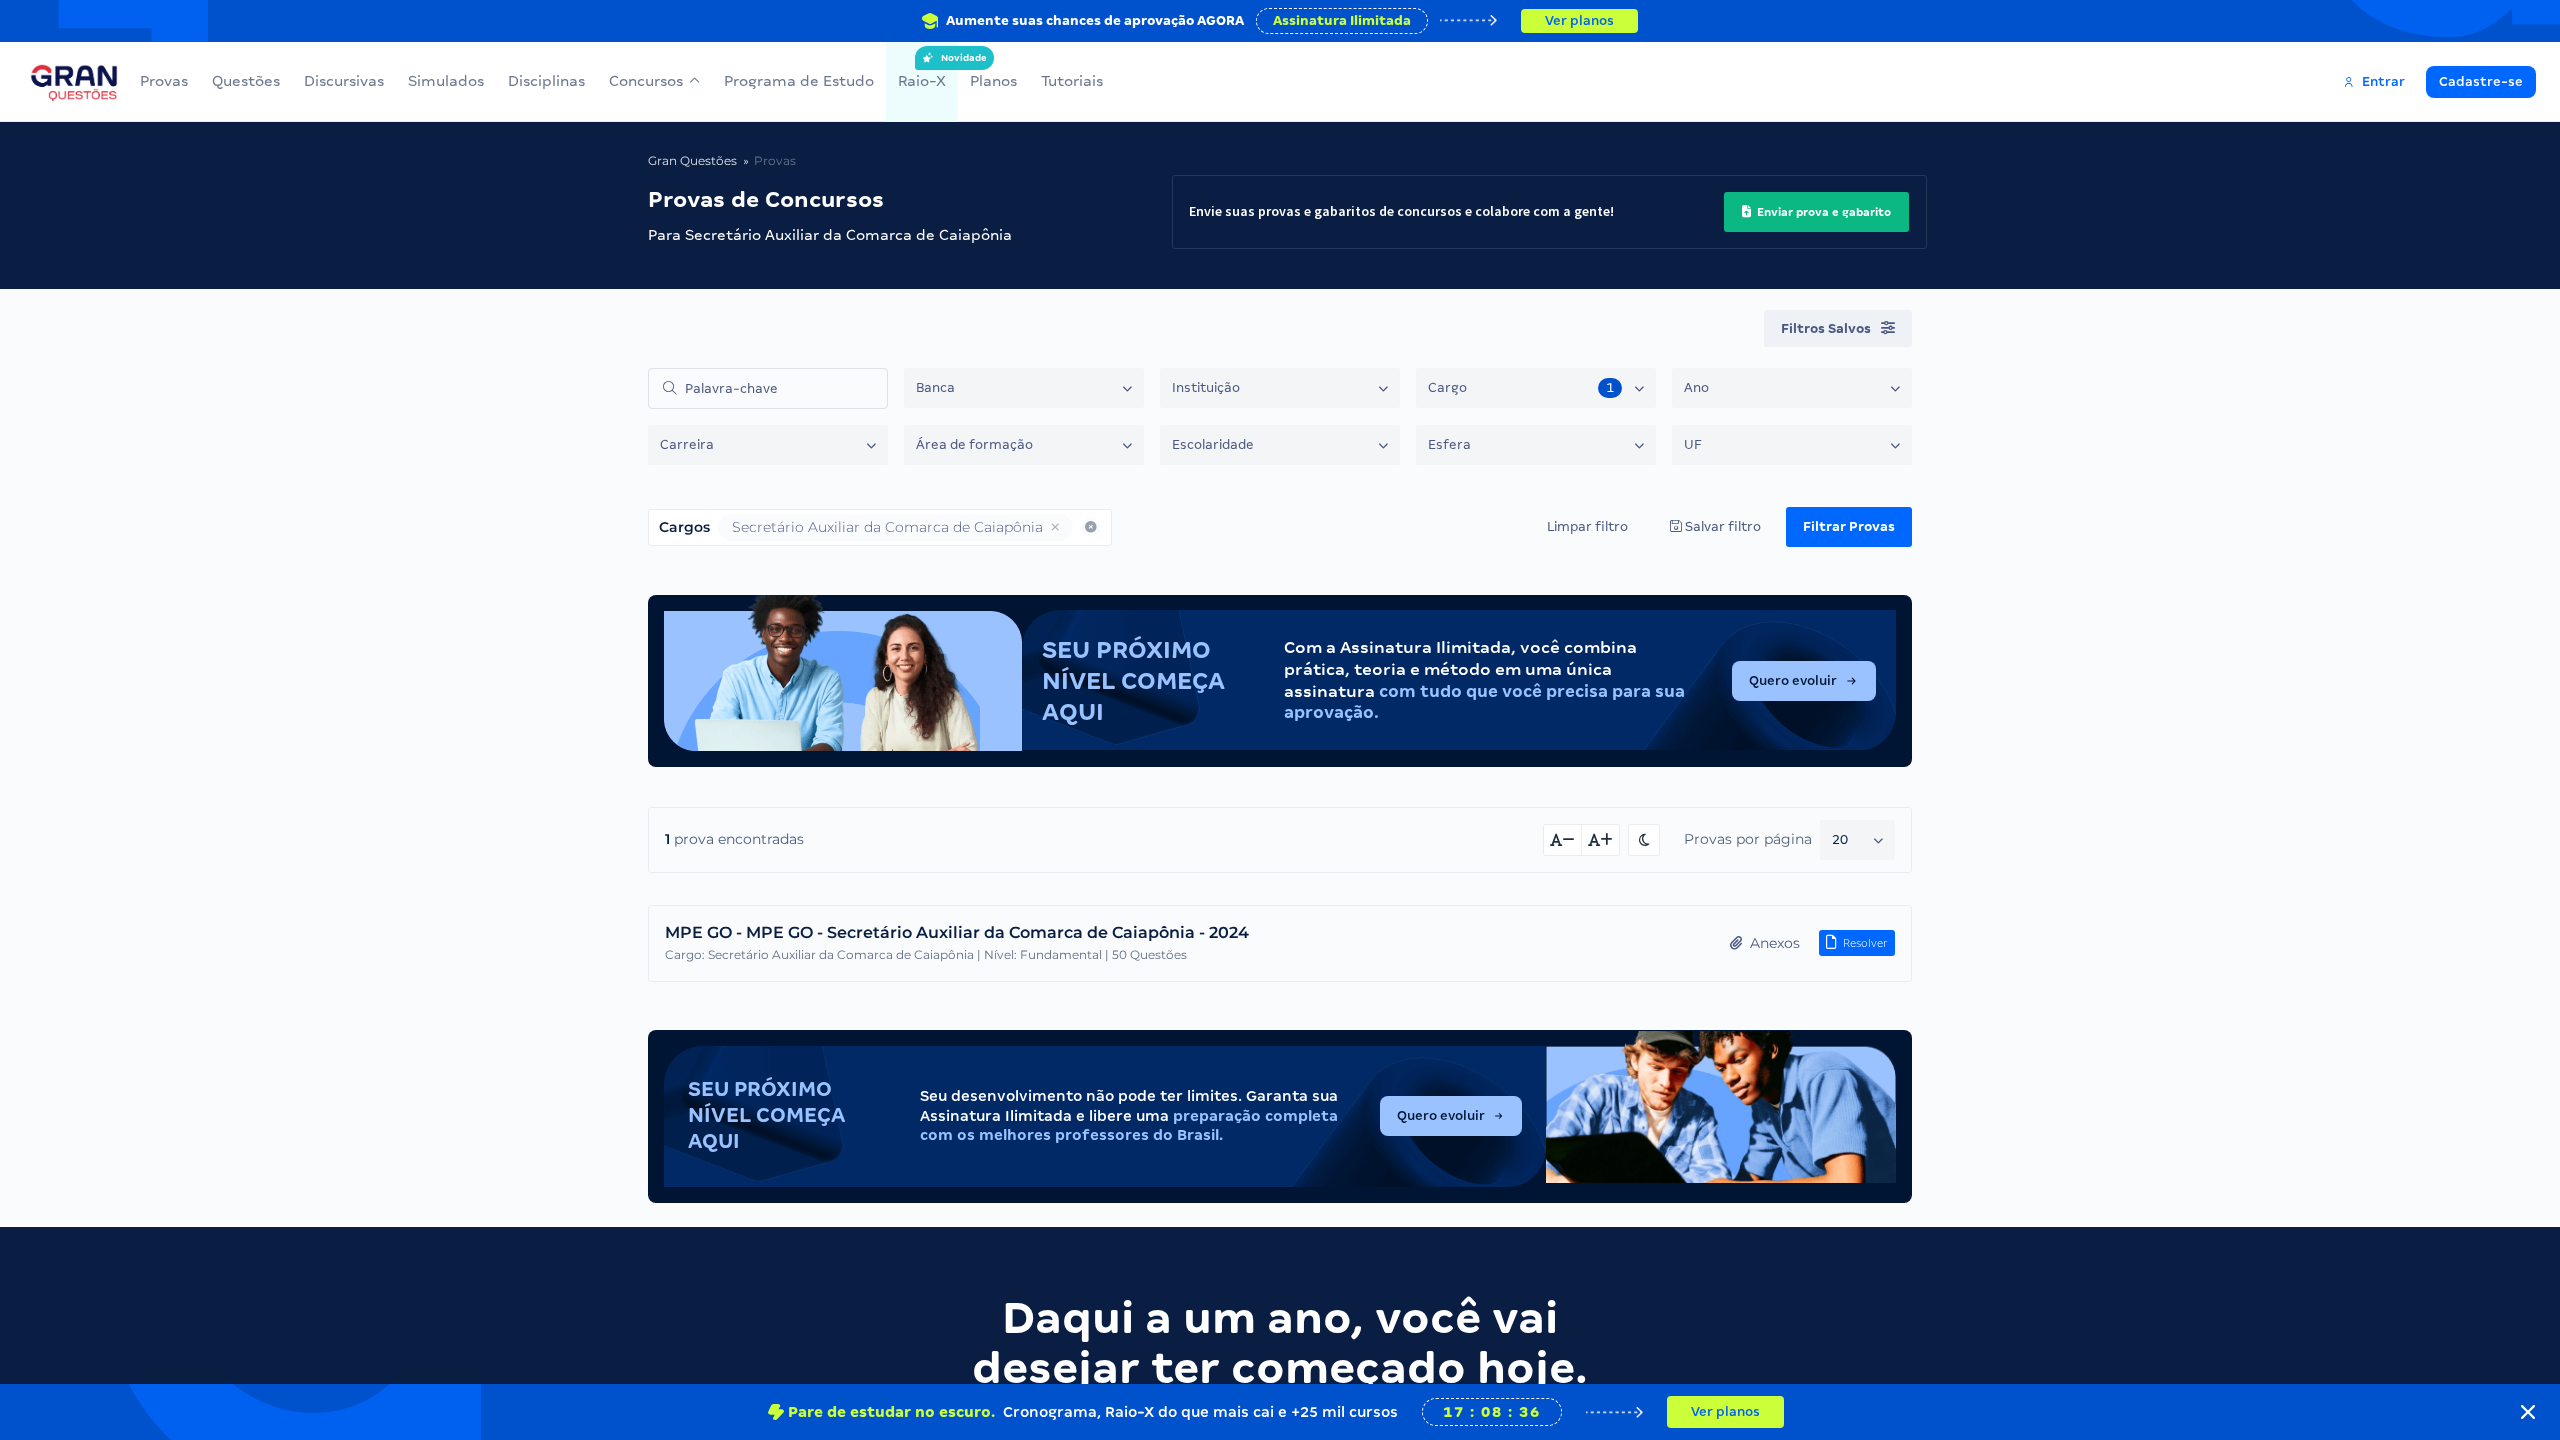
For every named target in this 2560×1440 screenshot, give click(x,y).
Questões (246, 81)
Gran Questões (692, 160)
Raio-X (922, 71)
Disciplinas (546, 81)
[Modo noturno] (1644, 840)
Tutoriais (1072, 81)
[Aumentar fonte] (1601, 840)
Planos (993, 81)
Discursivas (344, 81)
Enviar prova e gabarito (1822, 212)
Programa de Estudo (799, 81)
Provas (164, 81)
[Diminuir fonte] (1562, 840)
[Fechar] (2528, 1412)
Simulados (446, 81)
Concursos (646, 81)
